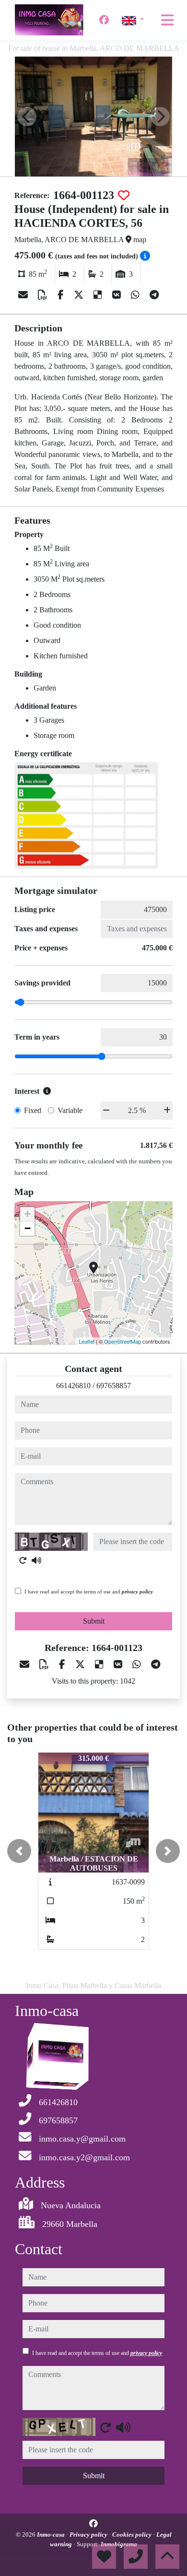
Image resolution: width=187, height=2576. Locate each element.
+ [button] (28, 1214)
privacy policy (137, 1592)
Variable (70, 1110)
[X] (80, 295)
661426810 (73, 1386)
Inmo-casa (52, 2535)
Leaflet (87, 1341)
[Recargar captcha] (23, 1560)
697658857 (114, 1386)
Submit (94, 1621)
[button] (19, 1851)
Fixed (33, 1110)
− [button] (28, 1228)
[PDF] (44, 295)
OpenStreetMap (123, 1341)
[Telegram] (154, 295)
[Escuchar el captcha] (36, 1560)
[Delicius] (99, 295)
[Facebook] (104, 20)
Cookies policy (133, 2535)
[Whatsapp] (136, 295)
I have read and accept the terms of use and (89, 1592)
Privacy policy (89, 2535)
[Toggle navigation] (167, 20)
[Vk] (118, 295)
